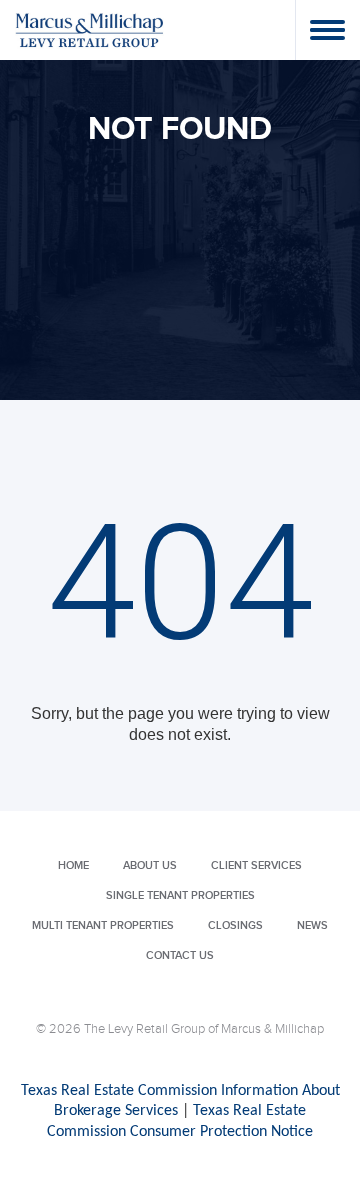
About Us (150, 865)
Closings (235, 925)
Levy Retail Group (90, 29)
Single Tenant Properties (180, 895)
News (312, 925)
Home (73, 865)
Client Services (256, 865)
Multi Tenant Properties (103, 925)
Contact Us (180, 955)
